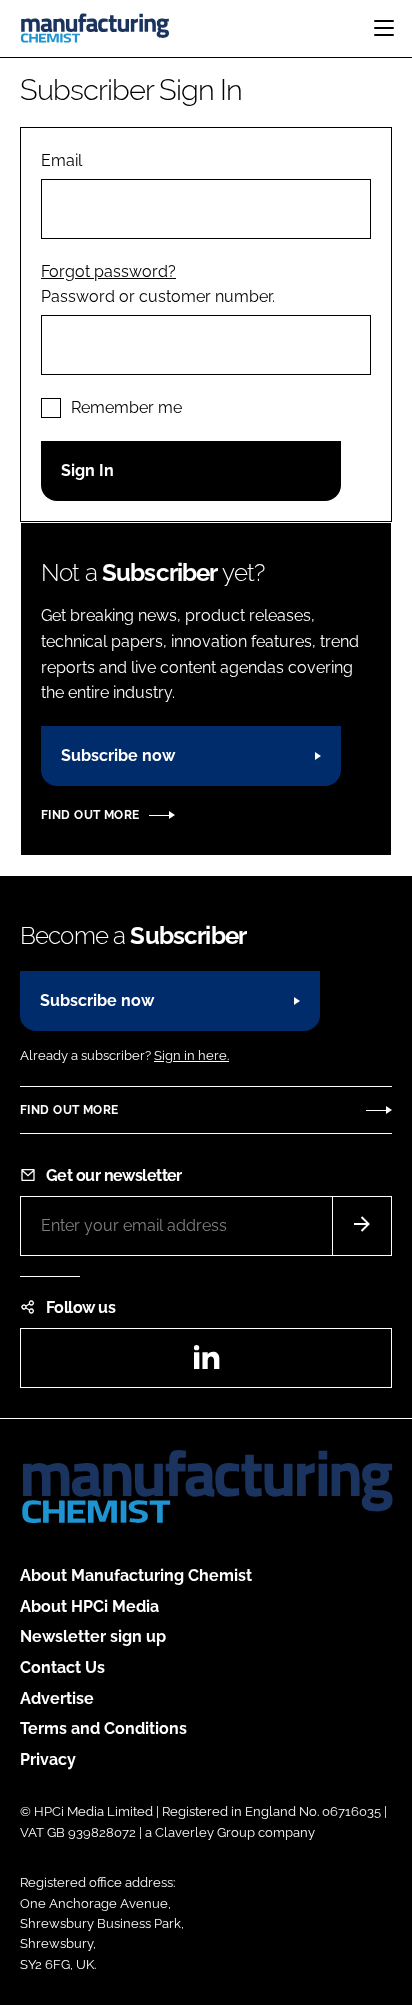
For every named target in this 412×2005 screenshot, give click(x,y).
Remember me (126, 407)
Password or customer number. (158, 296)
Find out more (90, 815)
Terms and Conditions (103, 1728)
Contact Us (62, 1667)
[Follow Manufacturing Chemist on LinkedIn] (206, 1363)
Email (61, 160)
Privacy (48, 1759)
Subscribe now (118, 755)
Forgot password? (108, 271)
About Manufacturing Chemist (136, 1575)
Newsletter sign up (93, 1636)
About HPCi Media (89, 1606)
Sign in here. (191, 1055)
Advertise (57, 1698)
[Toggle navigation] (384, 28)
